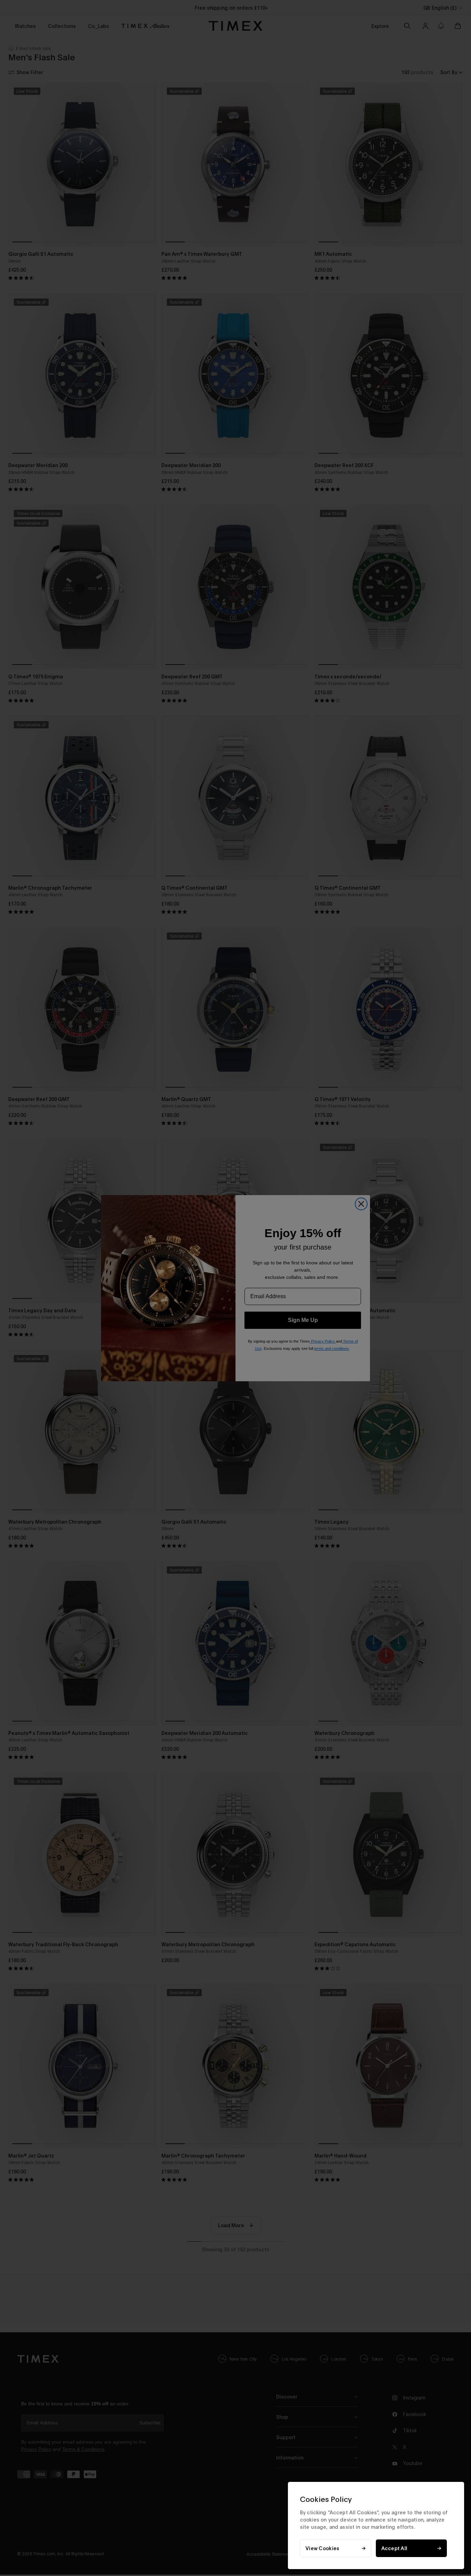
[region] (376, 2526)
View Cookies (322, 2548)
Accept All (394, 2548)
